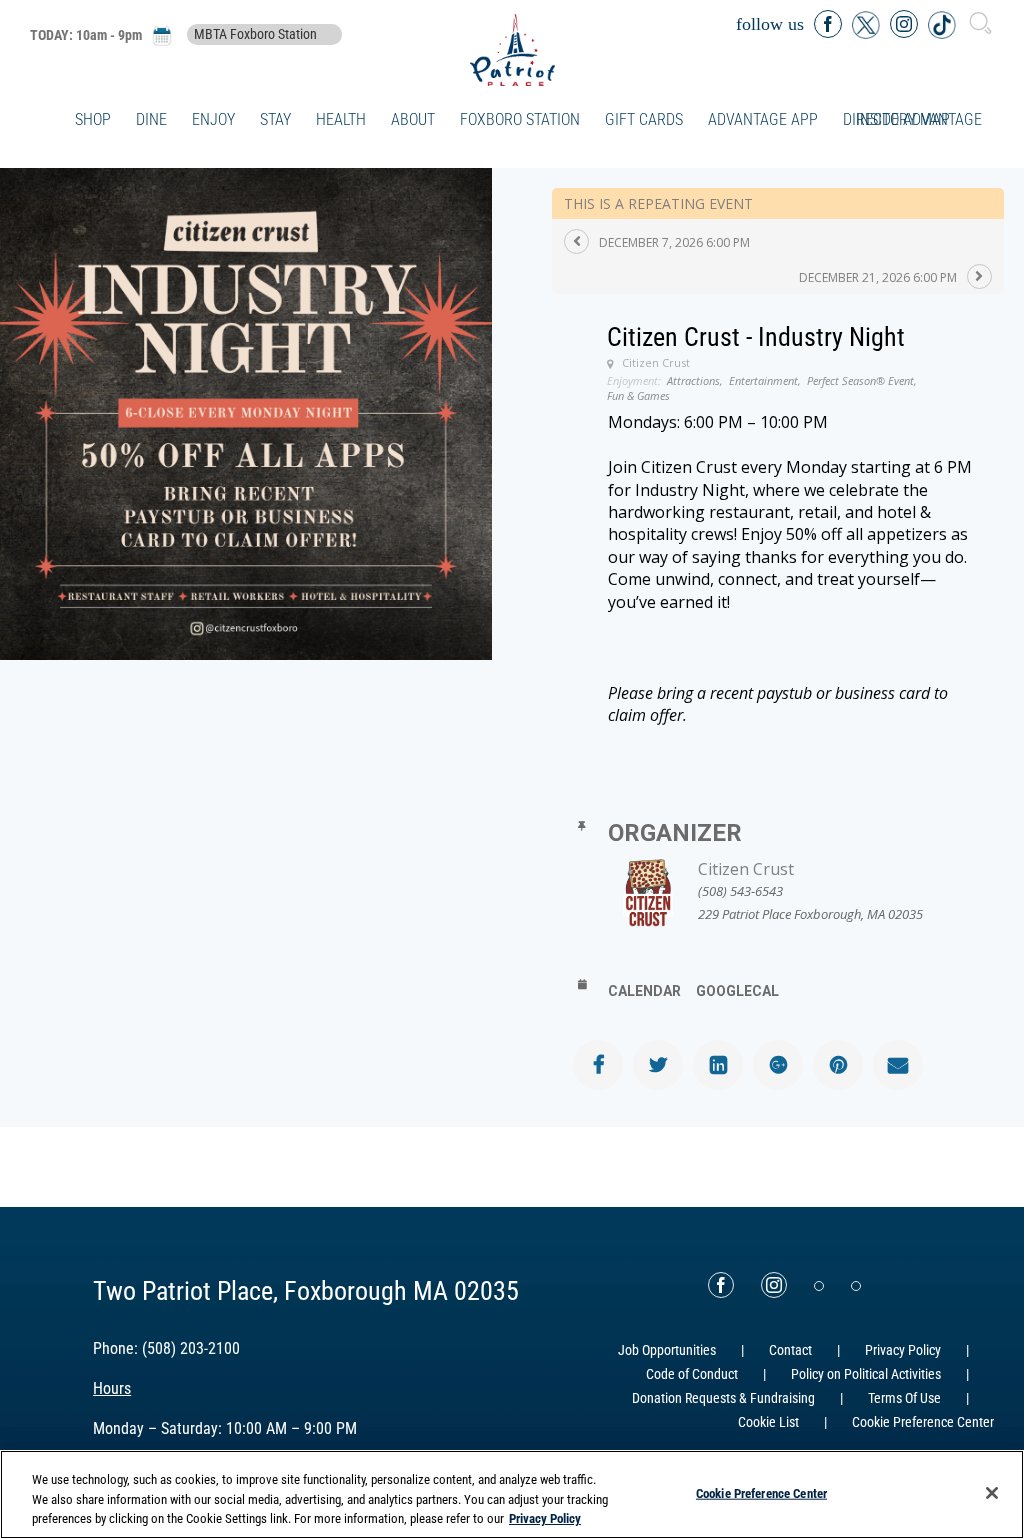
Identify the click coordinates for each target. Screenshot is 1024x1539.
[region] (512, 1494)
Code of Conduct (692, 1374)
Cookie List (768, 1422)
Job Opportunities (667, 1350)
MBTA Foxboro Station (255, 35)
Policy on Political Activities (866, 1374)
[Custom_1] (856, 1286)
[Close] (992, 1493)
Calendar (644, 991)
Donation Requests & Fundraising (723, 1398)
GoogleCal (737, 991)
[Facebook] (721, 1285)
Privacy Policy (903, 1350)
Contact (790, 1350)
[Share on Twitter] (658, 1065)
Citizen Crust (746, 869)
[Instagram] (774, 1285)
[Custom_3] (819, 1286)
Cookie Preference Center (761, 1492)
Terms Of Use (904, 1398)
